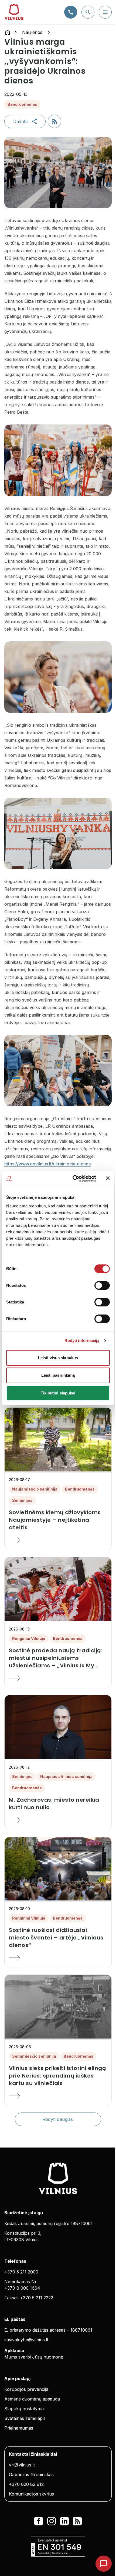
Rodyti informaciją (82, 1340)
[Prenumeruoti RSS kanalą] (54, 121)
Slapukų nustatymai (24, 2409)
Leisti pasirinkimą (58, 1375)
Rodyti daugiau (58, 2119)
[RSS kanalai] (77, 2521)
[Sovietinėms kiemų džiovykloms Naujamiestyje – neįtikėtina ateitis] (58, 1540)
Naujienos (32, 32)
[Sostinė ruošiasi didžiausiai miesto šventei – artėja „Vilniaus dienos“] (58, 1958)
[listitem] (58, 1520)
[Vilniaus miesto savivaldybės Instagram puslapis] (52, 2521)
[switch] (102, 1285)
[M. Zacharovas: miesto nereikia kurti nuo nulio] (58, 1820)
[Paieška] (88, 12)
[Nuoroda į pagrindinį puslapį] (8, 32)
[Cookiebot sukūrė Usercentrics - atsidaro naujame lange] (73, 1179)
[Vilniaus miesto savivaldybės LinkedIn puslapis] (64, 2521)
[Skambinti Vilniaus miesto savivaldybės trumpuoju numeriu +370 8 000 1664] (71, 12)
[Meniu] (105, 12)
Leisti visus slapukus (58, 1358)
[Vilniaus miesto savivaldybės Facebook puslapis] (39, 2521)
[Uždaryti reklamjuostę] (108, 1178)
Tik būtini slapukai (58, 1393)
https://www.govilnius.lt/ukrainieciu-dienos (47, 1164)
